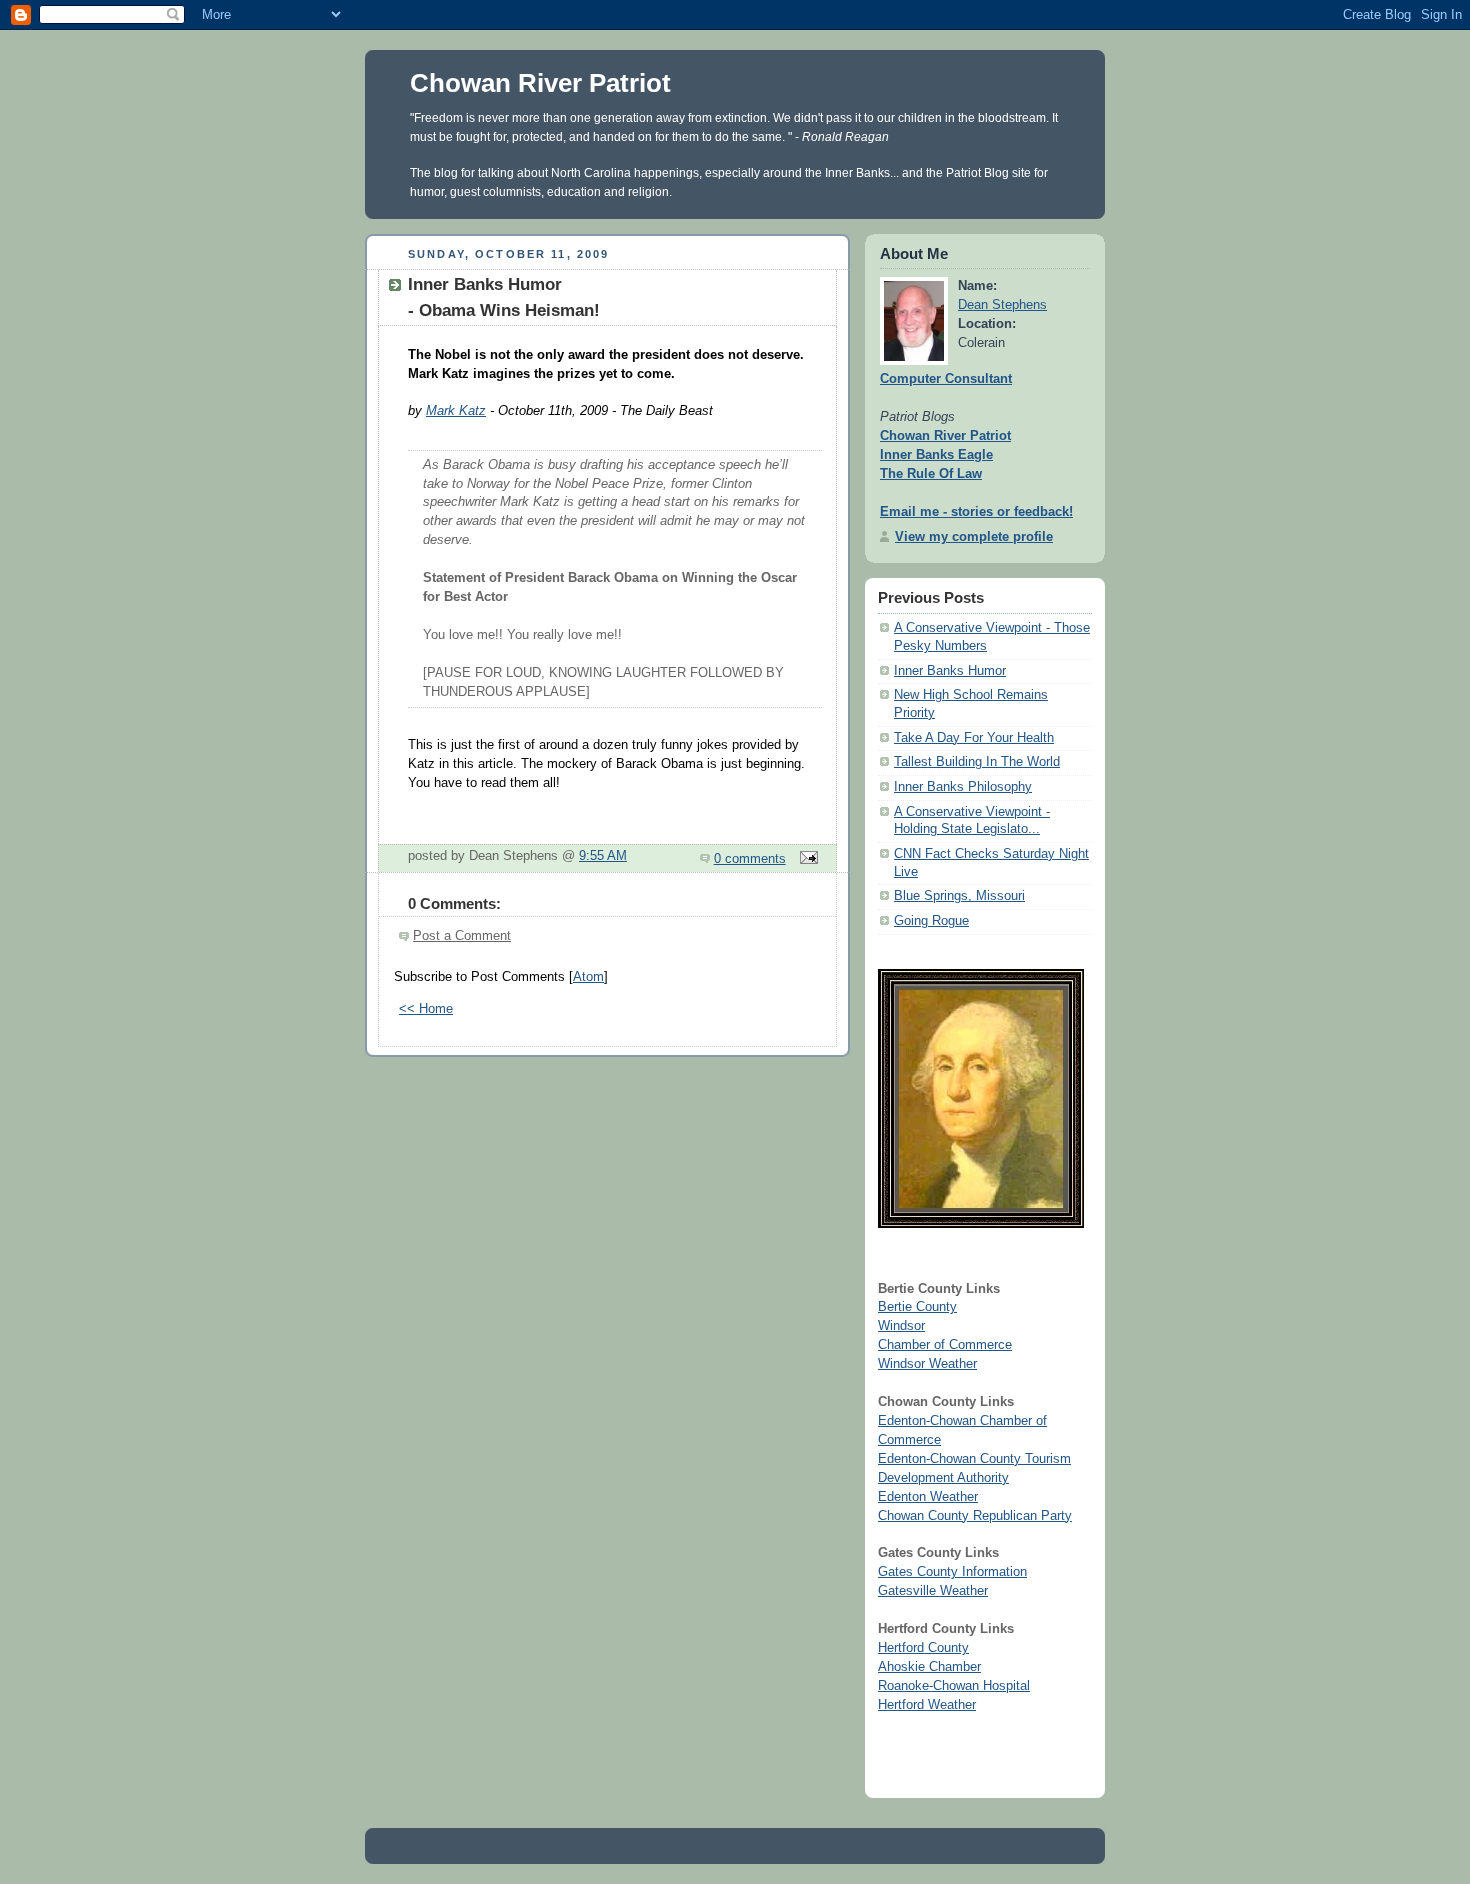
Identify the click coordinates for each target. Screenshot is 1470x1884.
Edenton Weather (928, 1497)
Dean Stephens (1002, 305)
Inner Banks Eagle (936, 455)
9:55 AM (603, 856)
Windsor (901, 1326)
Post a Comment (462, 936)
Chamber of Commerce (945, 1345)
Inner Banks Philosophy (963, 787)
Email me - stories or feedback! (976, 512)
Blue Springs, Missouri (959, 896)
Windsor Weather (927, 1364)
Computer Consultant (946, 379)
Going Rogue (931, 921)
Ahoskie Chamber (929, 1667)
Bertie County (917, 1307)
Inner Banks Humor (950, 671)
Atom (588, 977)
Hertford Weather (927, 1705)
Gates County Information (952, 1572)
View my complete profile (974, 537)
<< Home (426, 1009)
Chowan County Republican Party (975, 1516)
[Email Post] (806, 859)
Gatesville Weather (933, 1591)
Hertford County (923, 1648)
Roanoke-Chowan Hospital (954, 1686)
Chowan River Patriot (540, 83)
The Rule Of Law (931, 474)
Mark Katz (456, 411)
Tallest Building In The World (977, 762)
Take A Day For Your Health (974, 738)
